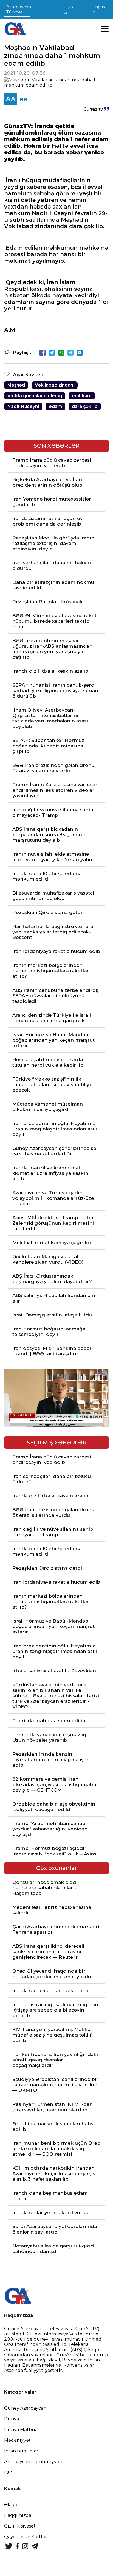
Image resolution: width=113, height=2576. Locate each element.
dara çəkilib (85, 406)
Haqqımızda (18, 2515)
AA (11, 99)
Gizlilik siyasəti (21, 2526)
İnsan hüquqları (22, 2451)
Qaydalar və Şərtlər (26, 2537)
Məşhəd (16, 385)
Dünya (12, 2419)
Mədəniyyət (17, 2440)
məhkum (82, 396)
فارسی (69, 9)
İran (8, 2472)
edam (55, 406)
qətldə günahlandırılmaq (35, 396)
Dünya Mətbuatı (22, 2430)
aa (24, 99)
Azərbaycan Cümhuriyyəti (33, 2462)
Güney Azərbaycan (25, 2408)
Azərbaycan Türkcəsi (19, 9)
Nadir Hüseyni (23, 406)
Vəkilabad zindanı (55, 385)
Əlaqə (11, 2505)
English (99, 9)
